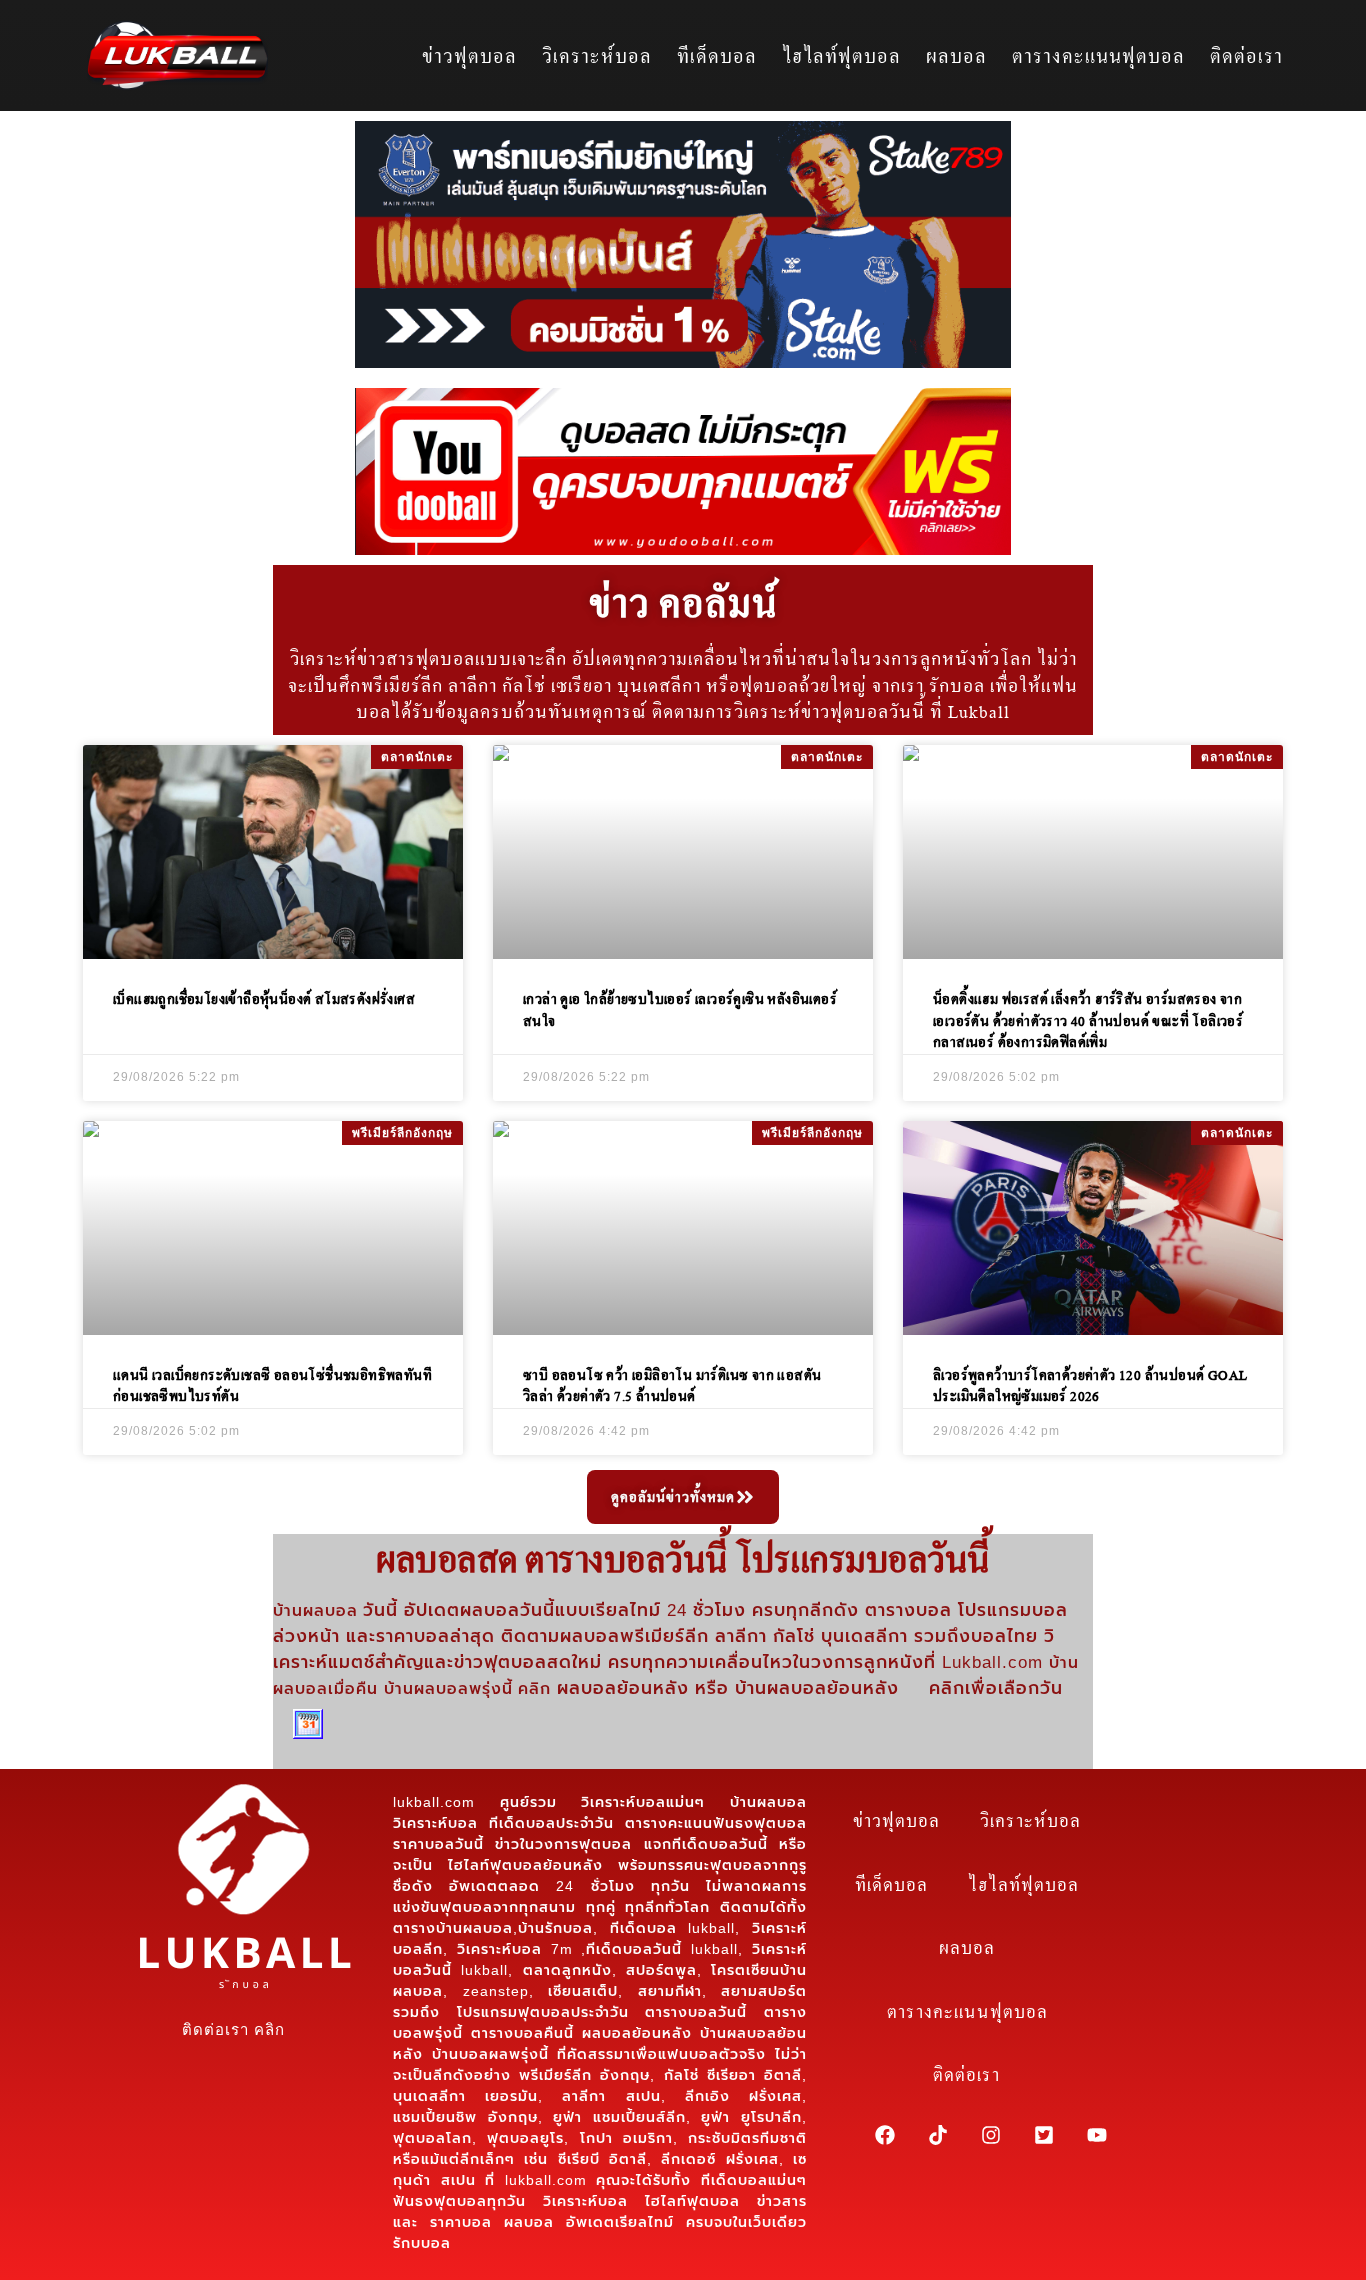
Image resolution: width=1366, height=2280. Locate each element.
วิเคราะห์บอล (597, 55)
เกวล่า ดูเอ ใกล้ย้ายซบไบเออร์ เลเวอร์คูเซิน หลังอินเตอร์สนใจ (680, 1009)
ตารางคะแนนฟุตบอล (1098, 55)
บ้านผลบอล (318, 1611)
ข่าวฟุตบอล (469, 55)
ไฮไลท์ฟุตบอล (841, 55)
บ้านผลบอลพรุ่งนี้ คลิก (467, 1688)
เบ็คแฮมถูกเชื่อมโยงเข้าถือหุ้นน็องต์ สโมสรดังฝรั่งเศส (264, 998)
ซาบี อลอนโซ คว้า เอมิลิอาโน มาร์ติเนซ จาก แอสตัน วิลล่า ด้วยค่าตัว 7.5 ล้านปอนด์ (672, 1385)
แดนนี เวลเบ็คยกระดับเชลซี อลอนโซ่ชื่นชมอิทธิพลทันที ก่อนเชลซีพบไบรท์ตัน (272, 1385)
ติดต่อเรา (1246, 55)
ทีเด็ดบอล (717, 55)
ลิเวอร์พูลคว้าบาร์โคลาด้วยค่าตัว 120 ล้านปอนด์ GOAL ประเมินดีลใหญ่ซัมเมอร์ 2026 (1090, 1385)
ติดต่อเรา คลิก (233, 2029)
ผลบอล (956, 55)
